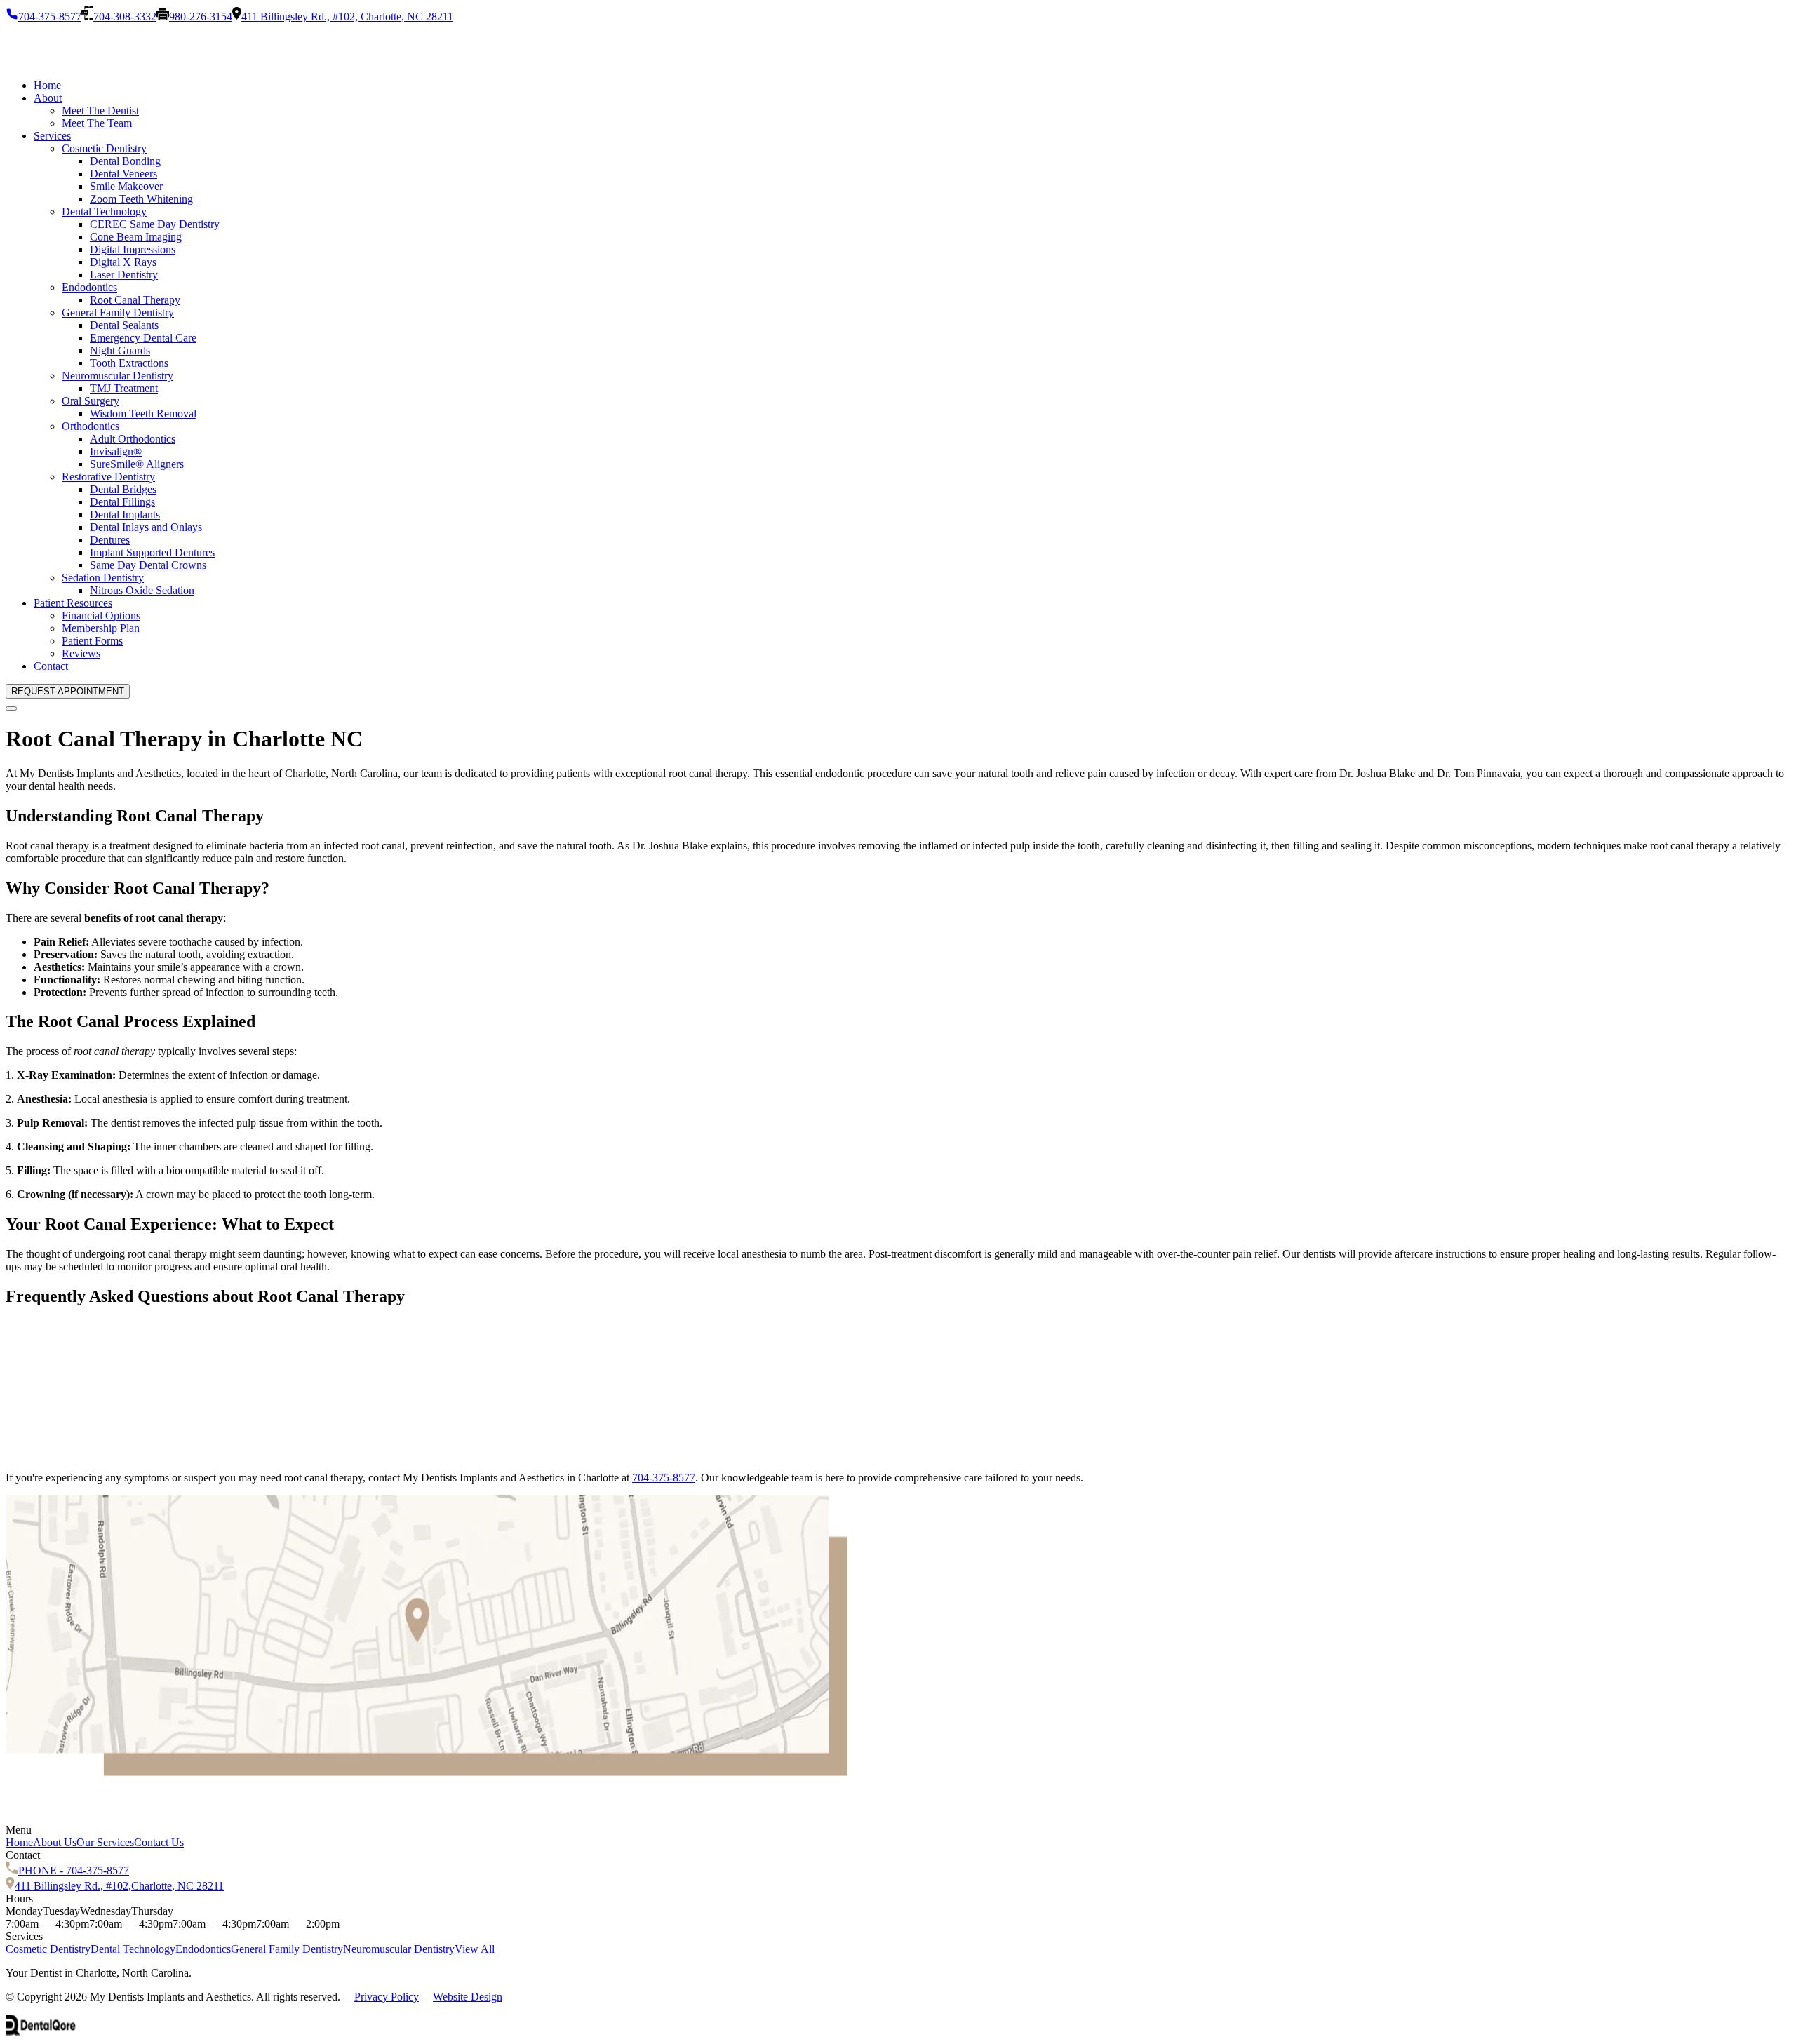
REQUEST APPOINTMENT (68, 691)
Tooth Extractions (129, 363)
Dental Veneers (123, 174)
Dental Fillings (122, 502)
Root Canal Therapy (135, 300)
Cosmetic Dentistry (104, 148)
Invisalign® (116, 451)
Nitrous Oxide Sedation (142, 590)
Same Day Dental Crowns (148, 565)
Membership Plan (101, 628)
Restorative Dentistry (108, 477)
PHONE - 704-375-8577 (74, 1870)
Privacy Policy (387, 1997)
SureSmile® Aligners (137, 464)
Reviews (81, 653)
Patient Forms (92, 641)
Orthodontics (91, 426)
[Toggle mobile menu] (11, 708)
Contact (51, 666)
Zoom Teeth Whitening (141, 199)
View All (475, 1949)
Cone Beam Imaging (136, 237)
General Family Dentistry (118, 312)
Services (52, 136)
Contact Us (159, 1842)
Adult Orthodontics (133, 439)
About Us (55, 1842)
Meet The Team (97, 123)
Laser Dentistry (124, 275)
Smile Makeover (126, 186)
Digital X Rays (123, 262)
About (48, 98)
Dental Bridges (123, 489)
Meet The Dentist (100, 110)
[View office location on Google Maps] (427, 1772)
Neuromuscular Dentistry (118, 376)
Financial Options (101, 616)
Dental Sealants (124, 325)
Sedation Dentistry (103, 578)
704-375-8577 (664, 1478)
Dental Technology (104, 211)
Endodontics (89, 287)
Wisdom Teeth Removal (143, 413)
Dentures (110, 540)
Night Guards (120, 350)
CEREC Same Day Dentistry (155, 224)
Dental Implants (125, 515)
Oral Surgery (91, 401)
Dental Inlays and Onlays (146, 527)
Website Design (468, 1997)
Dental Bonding (125, 161)
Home (47, 85)
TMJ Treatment (124, 388)
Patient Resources (73, 603)
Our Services (105, 1842)
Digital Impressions (133, 249)
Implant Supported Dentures (152, 552)
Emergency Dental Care (143, 338)
